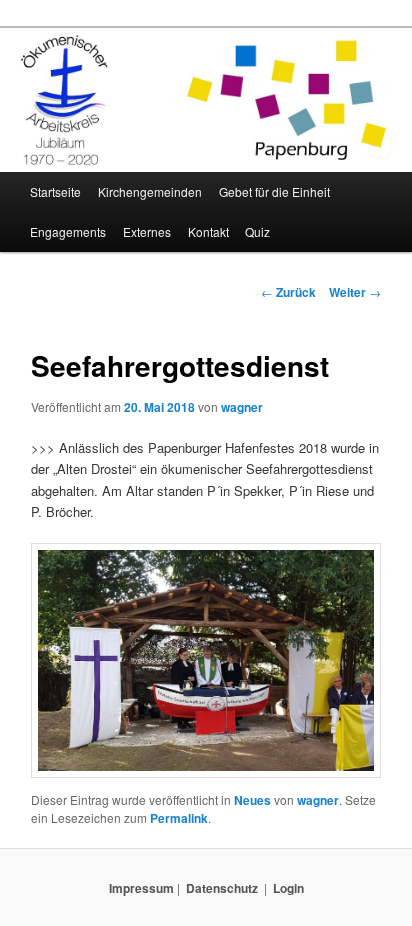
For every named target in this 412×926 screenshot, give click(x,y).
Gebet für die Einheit (274, 191)
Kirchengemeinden (150, 191)
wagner (242, 407)
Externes (147, 231)
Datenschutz (222, 888)
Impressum (141, 888)
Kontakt (208, 231)
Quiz (257, 231)
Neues (252, 800)
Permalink (179, 818)
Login (288, 888)
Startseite (55, 191)
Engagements (68, 231)
